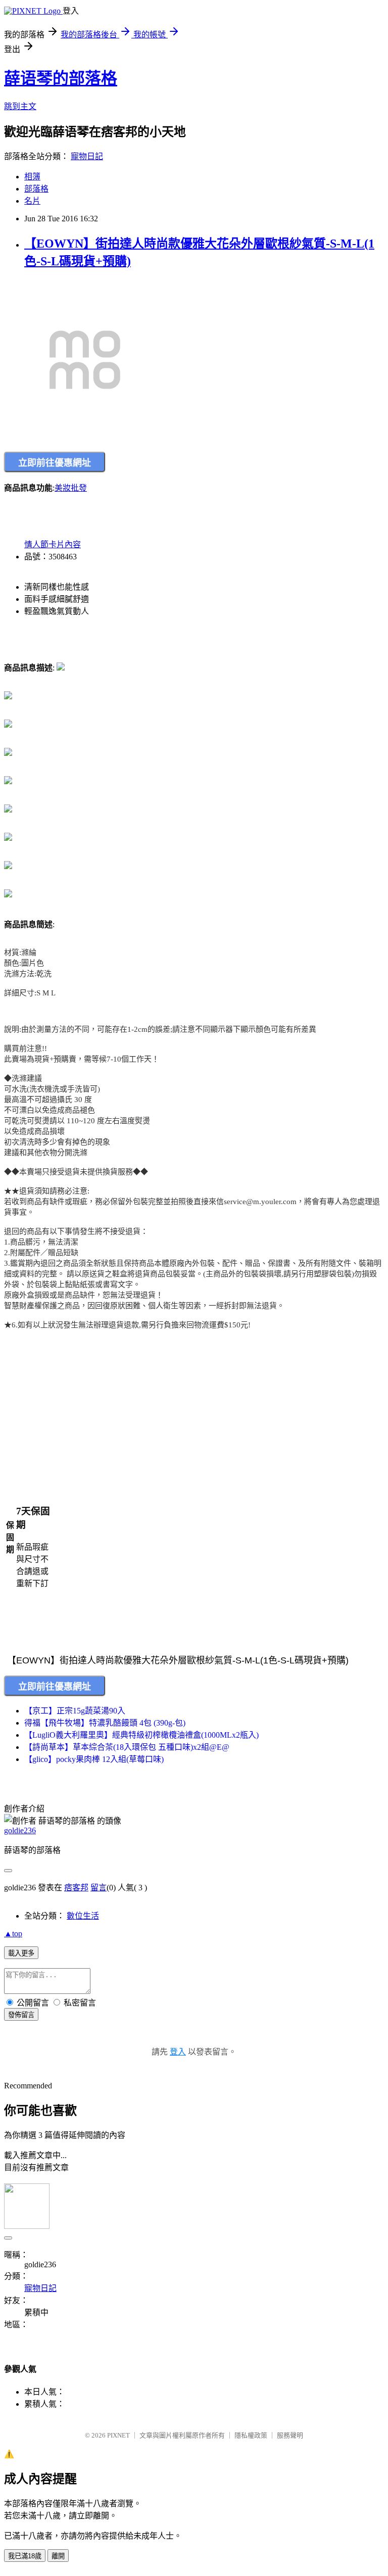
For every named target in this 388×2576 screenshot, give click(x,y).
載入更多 (21, 1953)
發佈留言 (21, 2015)
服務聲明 (290, 2435)
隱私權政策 (251, 2435)
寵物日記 (87, 156)
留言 (99, 1888)
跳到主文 (20, 106)
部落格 (36, 189)
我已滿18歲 (25, 2556)
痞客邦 (76, 1888)
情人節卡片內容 (53, 544)
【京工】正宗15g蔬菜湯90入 (75, 1711)
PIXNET (118, 2435)
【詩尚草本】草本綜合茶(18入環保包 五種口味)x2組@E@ (127, 1747)
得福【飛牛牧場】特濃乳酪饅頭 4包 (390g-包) (105, 1723)
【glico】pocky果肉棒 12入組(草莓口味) (94, 1759)
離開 (58, 2556)
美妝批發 (71, 488)
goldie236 (20, 1830)
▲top (13, 1934)
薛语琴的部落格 (61, 78)
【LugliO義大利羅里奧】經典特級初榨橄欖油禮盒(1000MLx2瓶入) (141, 1735)
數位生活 (83, 1916)
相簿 (32, 177)
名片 (32, 201)
